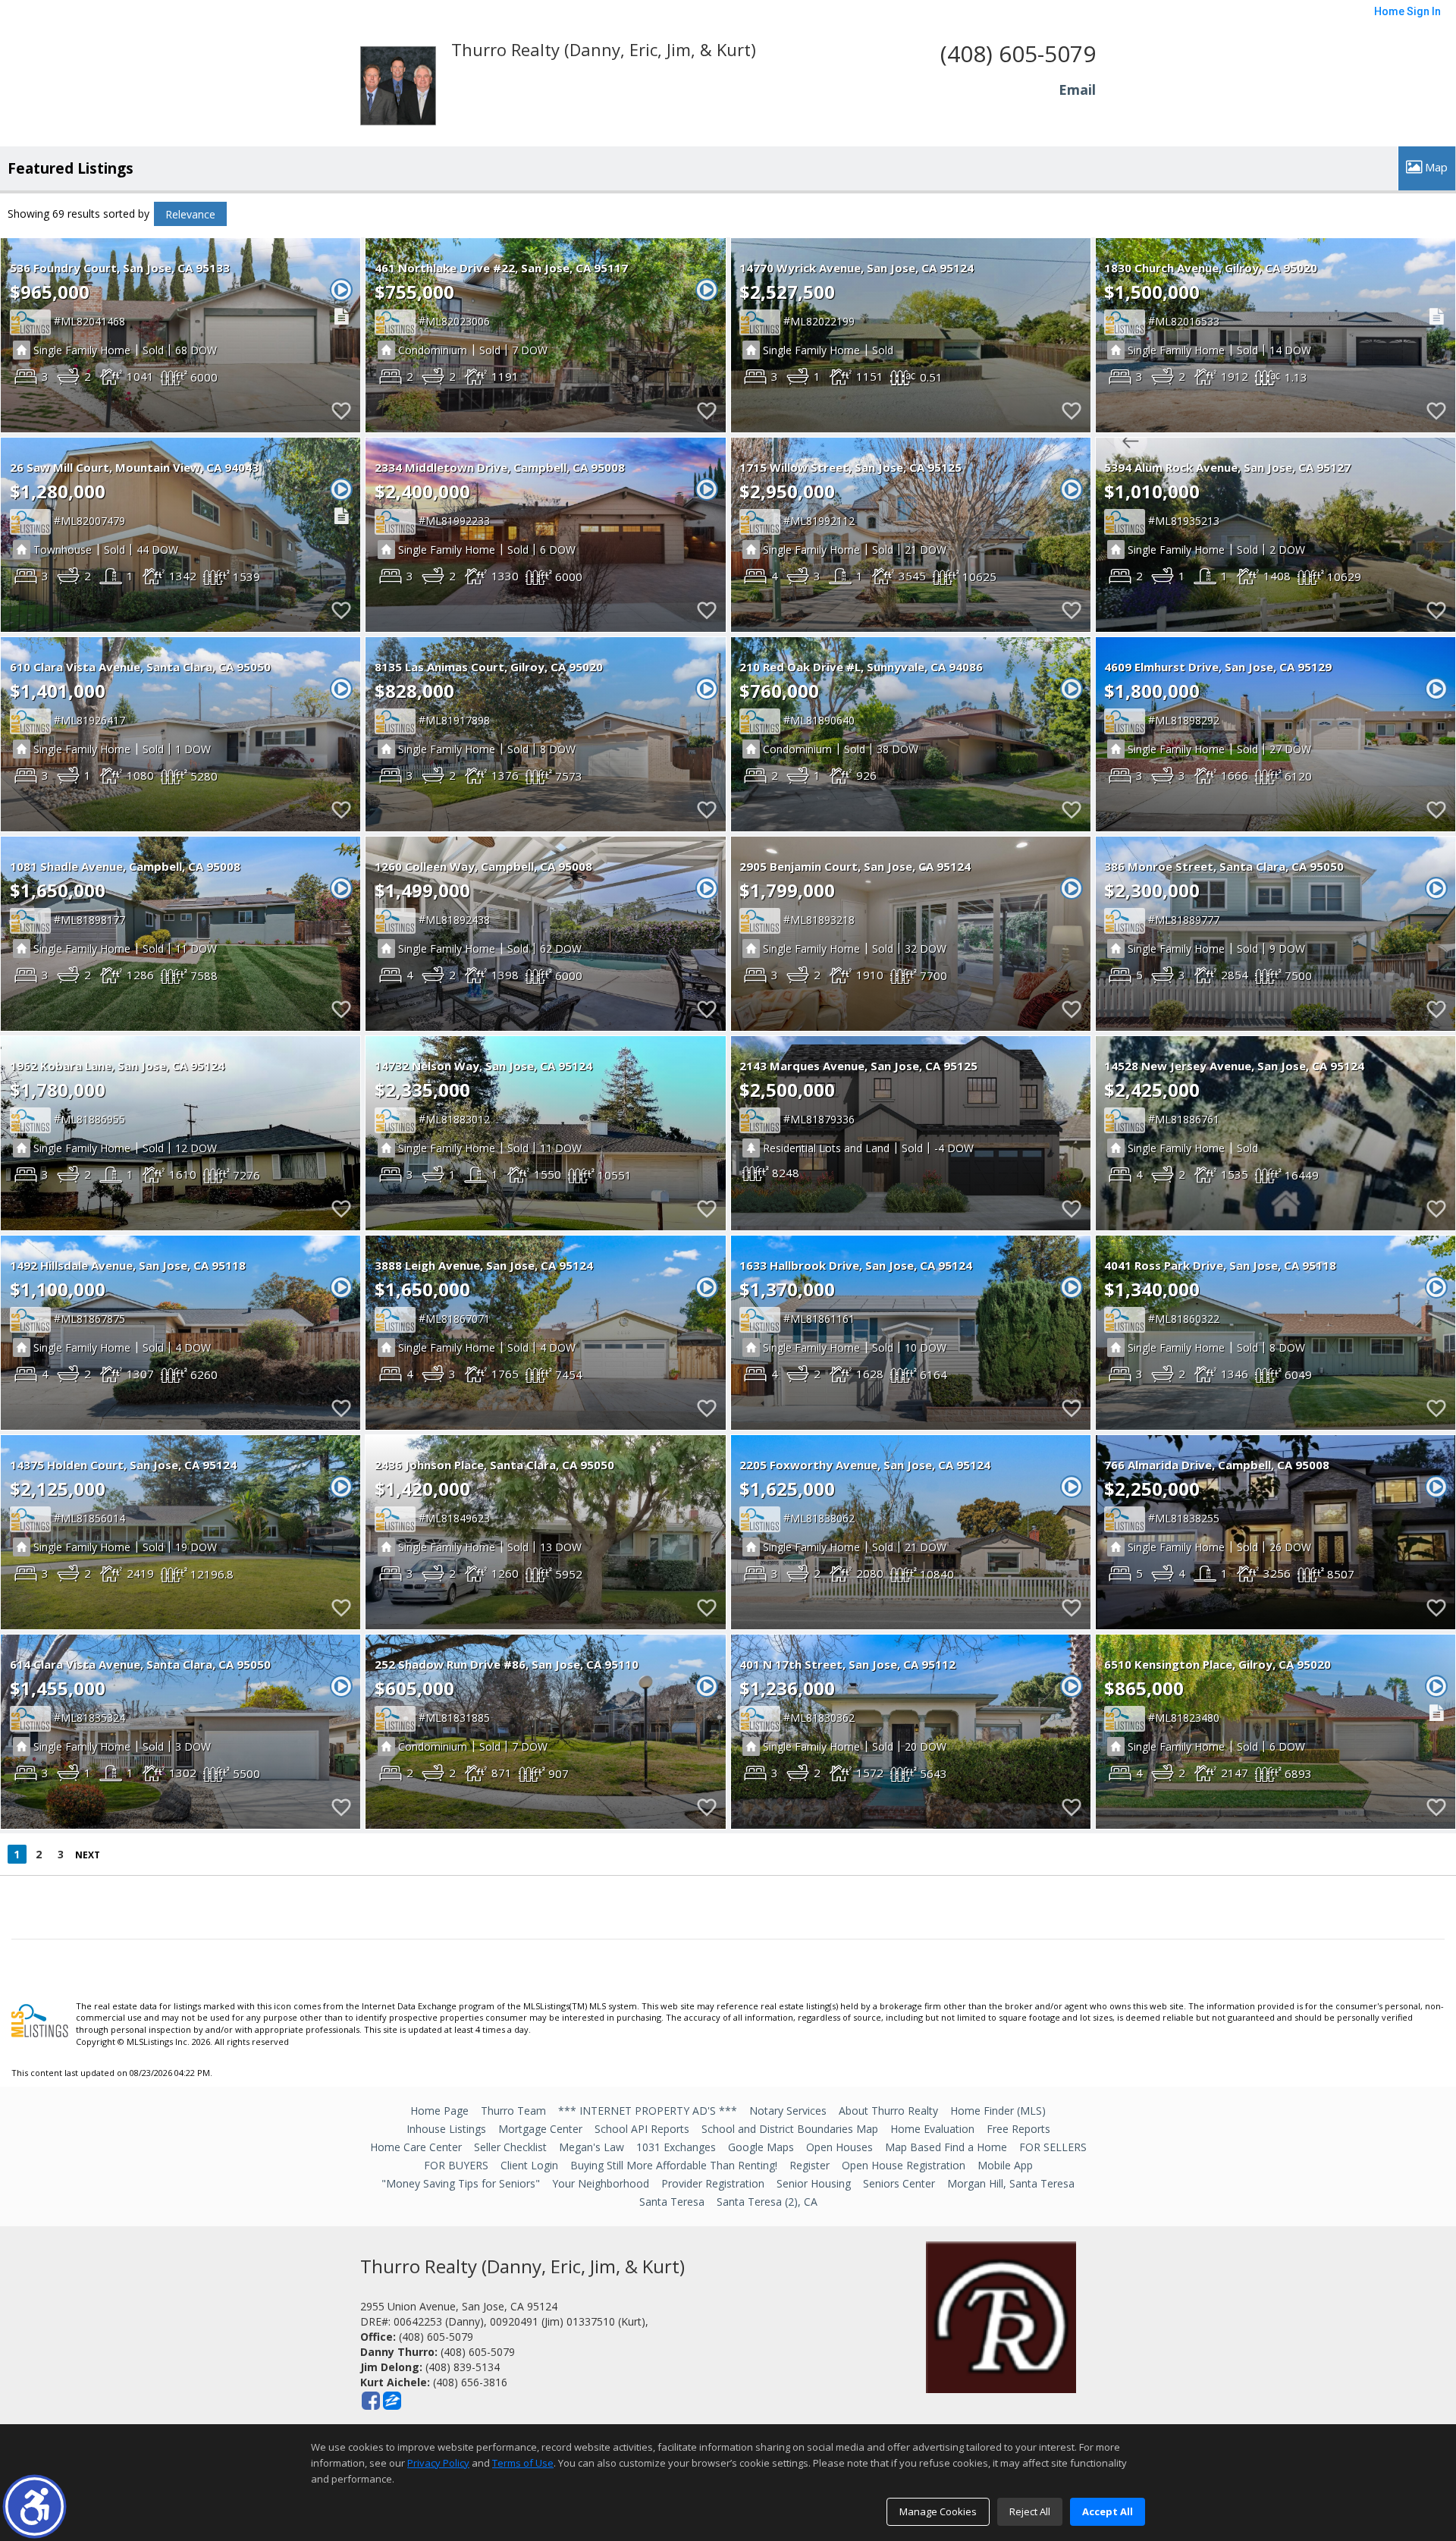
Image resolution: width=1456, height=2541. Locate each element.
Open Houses (839, 2147)
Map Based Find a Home (946, 2147)
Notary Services (788, 2111)
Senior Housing (814, 2183)
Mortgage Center (540, 2129)
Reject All (1030, 2511)
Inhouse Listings (446, 2129)
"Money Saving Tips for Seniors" (461, 2183)
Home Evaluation (932, 2129)
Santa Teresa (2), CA (767, 2202)
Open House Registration (904, 2165)
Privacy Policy (438, 2463)
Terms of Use (523, 2463)
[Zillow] (392, 2401)
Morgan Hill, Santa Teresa (1011, 2183)
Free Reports (1018, 2129)
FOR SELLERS (1053, 2147)
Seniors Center (899, 2183)
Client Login (529, 2165)
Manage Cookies (938, 2511)
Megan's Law (591, 2147)
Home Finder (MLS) (998, 2111)
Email (1077, 90)
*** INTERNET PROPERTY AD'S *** (648, 2111)
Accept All (1108, 2511)
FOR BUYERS (456, 2165)
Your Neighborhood (601, 2183)
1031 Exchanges (676, 2147)
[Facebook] (371, 2401)
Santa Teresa (672, 2202)
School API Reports (642, 2129)
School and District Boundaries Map (790, 2129)
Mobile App (1005, 2165)
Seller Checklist (510, 2147)
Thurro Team (513, 2111)
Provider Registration (713, 2183)
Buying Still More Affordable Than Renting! (674, 2165)
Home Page (439, 2111)
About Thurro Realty (888, 2111)
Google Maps (761, 2147)
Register (810, 2165)
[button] (35, 2506)
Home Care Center (416, 2147)
